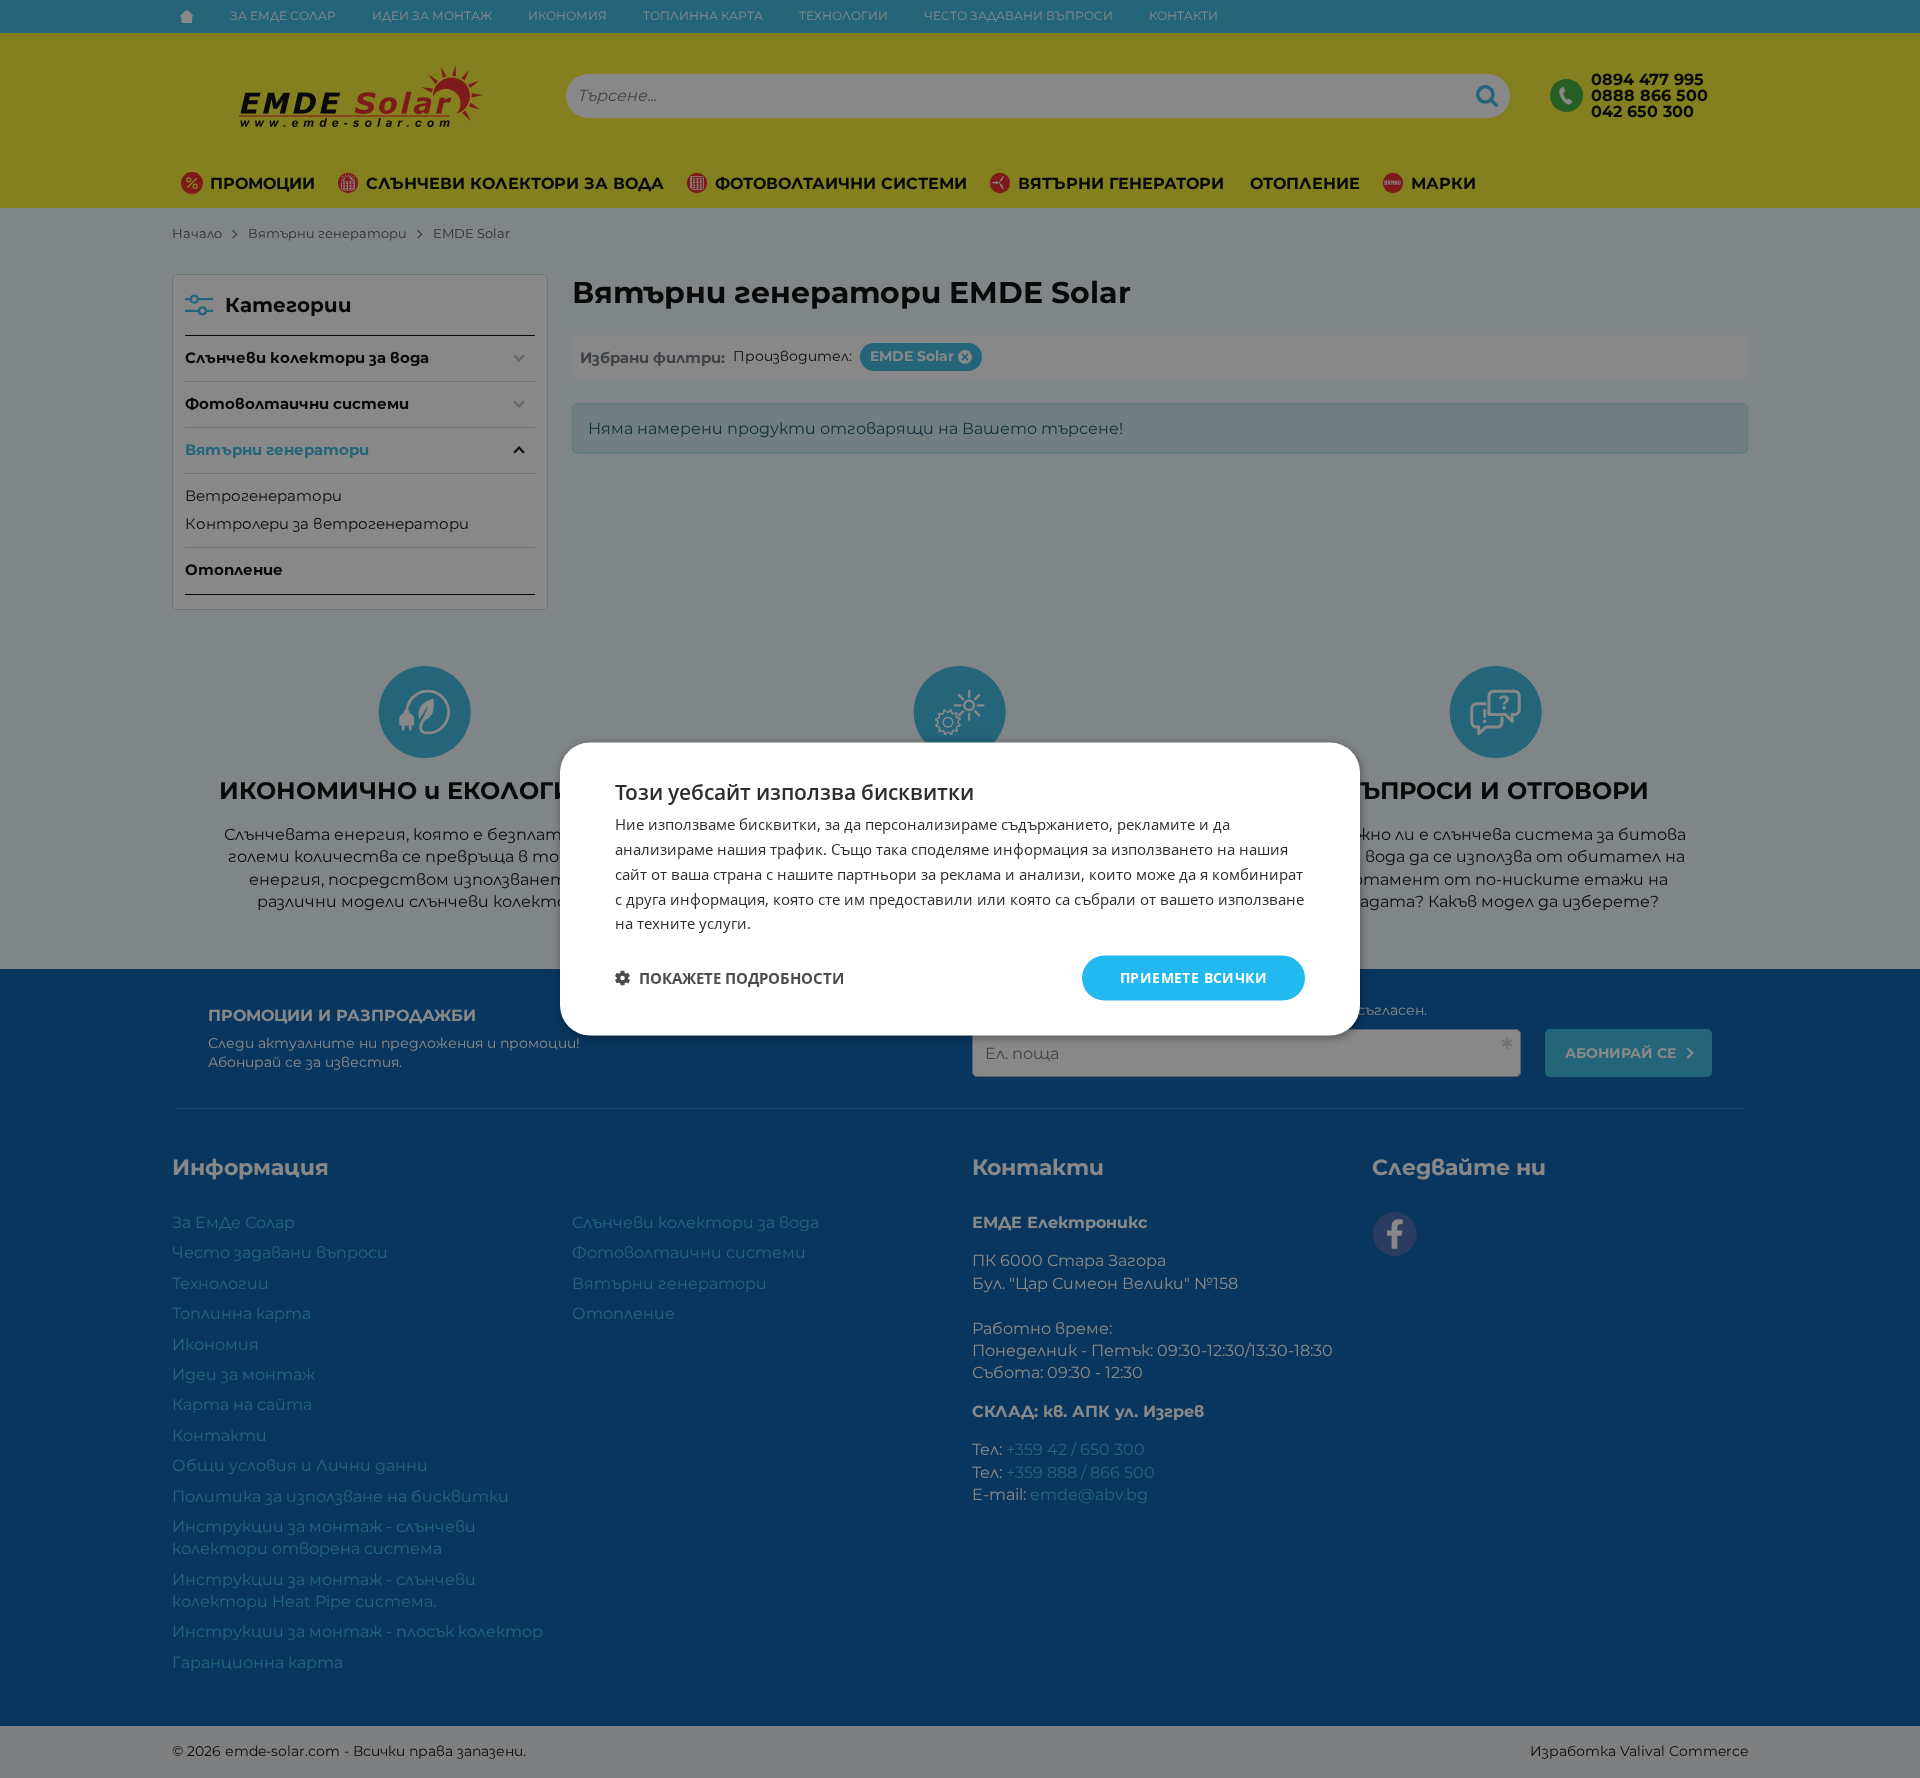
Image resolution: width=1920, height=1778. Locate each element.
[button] (729, 978)
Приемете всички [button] (1193, 977)
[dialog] (960, 889)
